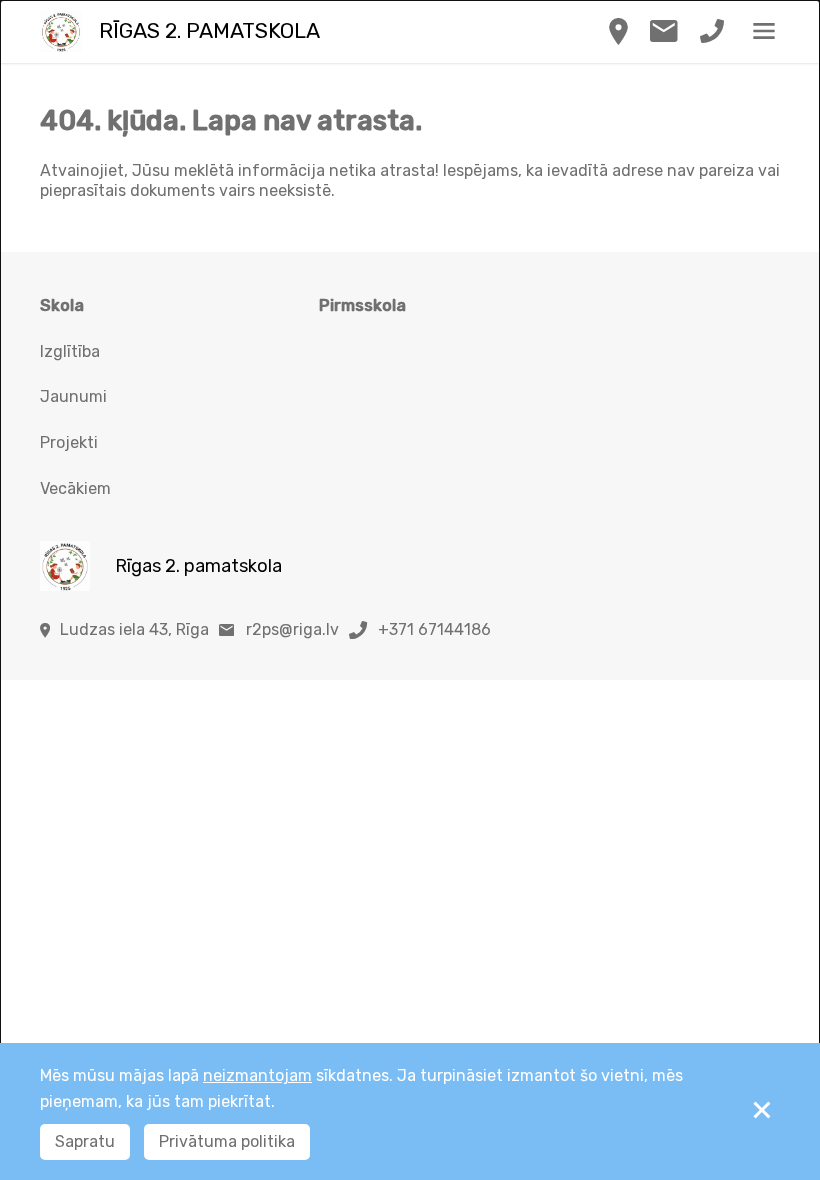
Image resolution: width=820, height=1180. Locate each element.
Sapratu (85, 1141)
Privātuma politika (227, 1141)
